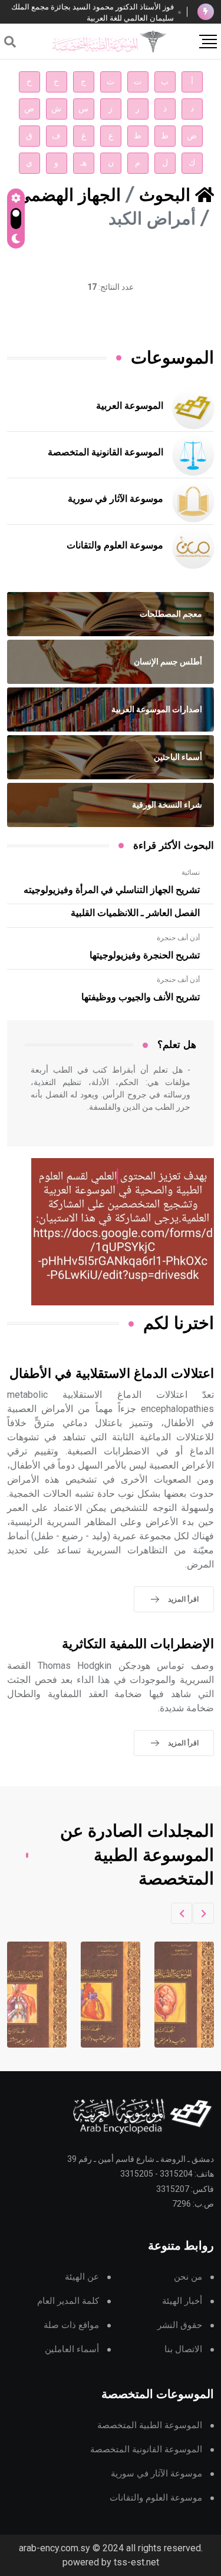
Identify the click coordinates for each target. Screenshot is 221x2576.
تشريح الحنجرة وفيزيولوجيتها (145, 955)
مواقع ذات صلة (71, 2325)
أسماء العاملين (72, 2350)
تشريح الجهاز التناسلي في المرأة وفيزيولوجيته (112, 890)
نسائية (191, 872)
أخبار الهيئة (182, 2301)
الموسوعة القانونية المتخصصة (105, 452)
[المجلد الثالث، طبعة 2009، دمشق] (169, 1995)
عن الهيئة (82, 2277)
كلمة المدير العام (68, 2301)
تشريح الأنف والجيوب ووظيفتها (141, 997)
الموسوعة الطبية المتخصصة (150, 2425)
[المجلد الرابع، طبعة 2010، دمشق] (95, 1995)
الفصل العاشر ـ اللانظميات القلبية (135, 913)
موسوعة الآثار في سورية (116, 499)
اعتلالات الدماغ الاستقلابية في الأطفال (112, 1374)
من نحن (188, 2277)
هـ (83, 163)
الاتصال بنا (183, 2350)
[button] (203, 1913)
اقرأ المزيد (183, 1599)
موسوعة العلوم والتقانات (115, 545)
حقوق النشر (180, 2325)
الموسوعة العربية (130, 406)
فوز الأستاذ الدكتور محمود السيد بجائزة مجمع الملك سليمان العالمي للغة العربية (93, 12)
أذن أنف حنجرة (178, 938)
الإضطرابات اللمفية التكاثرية (138, 1644)
